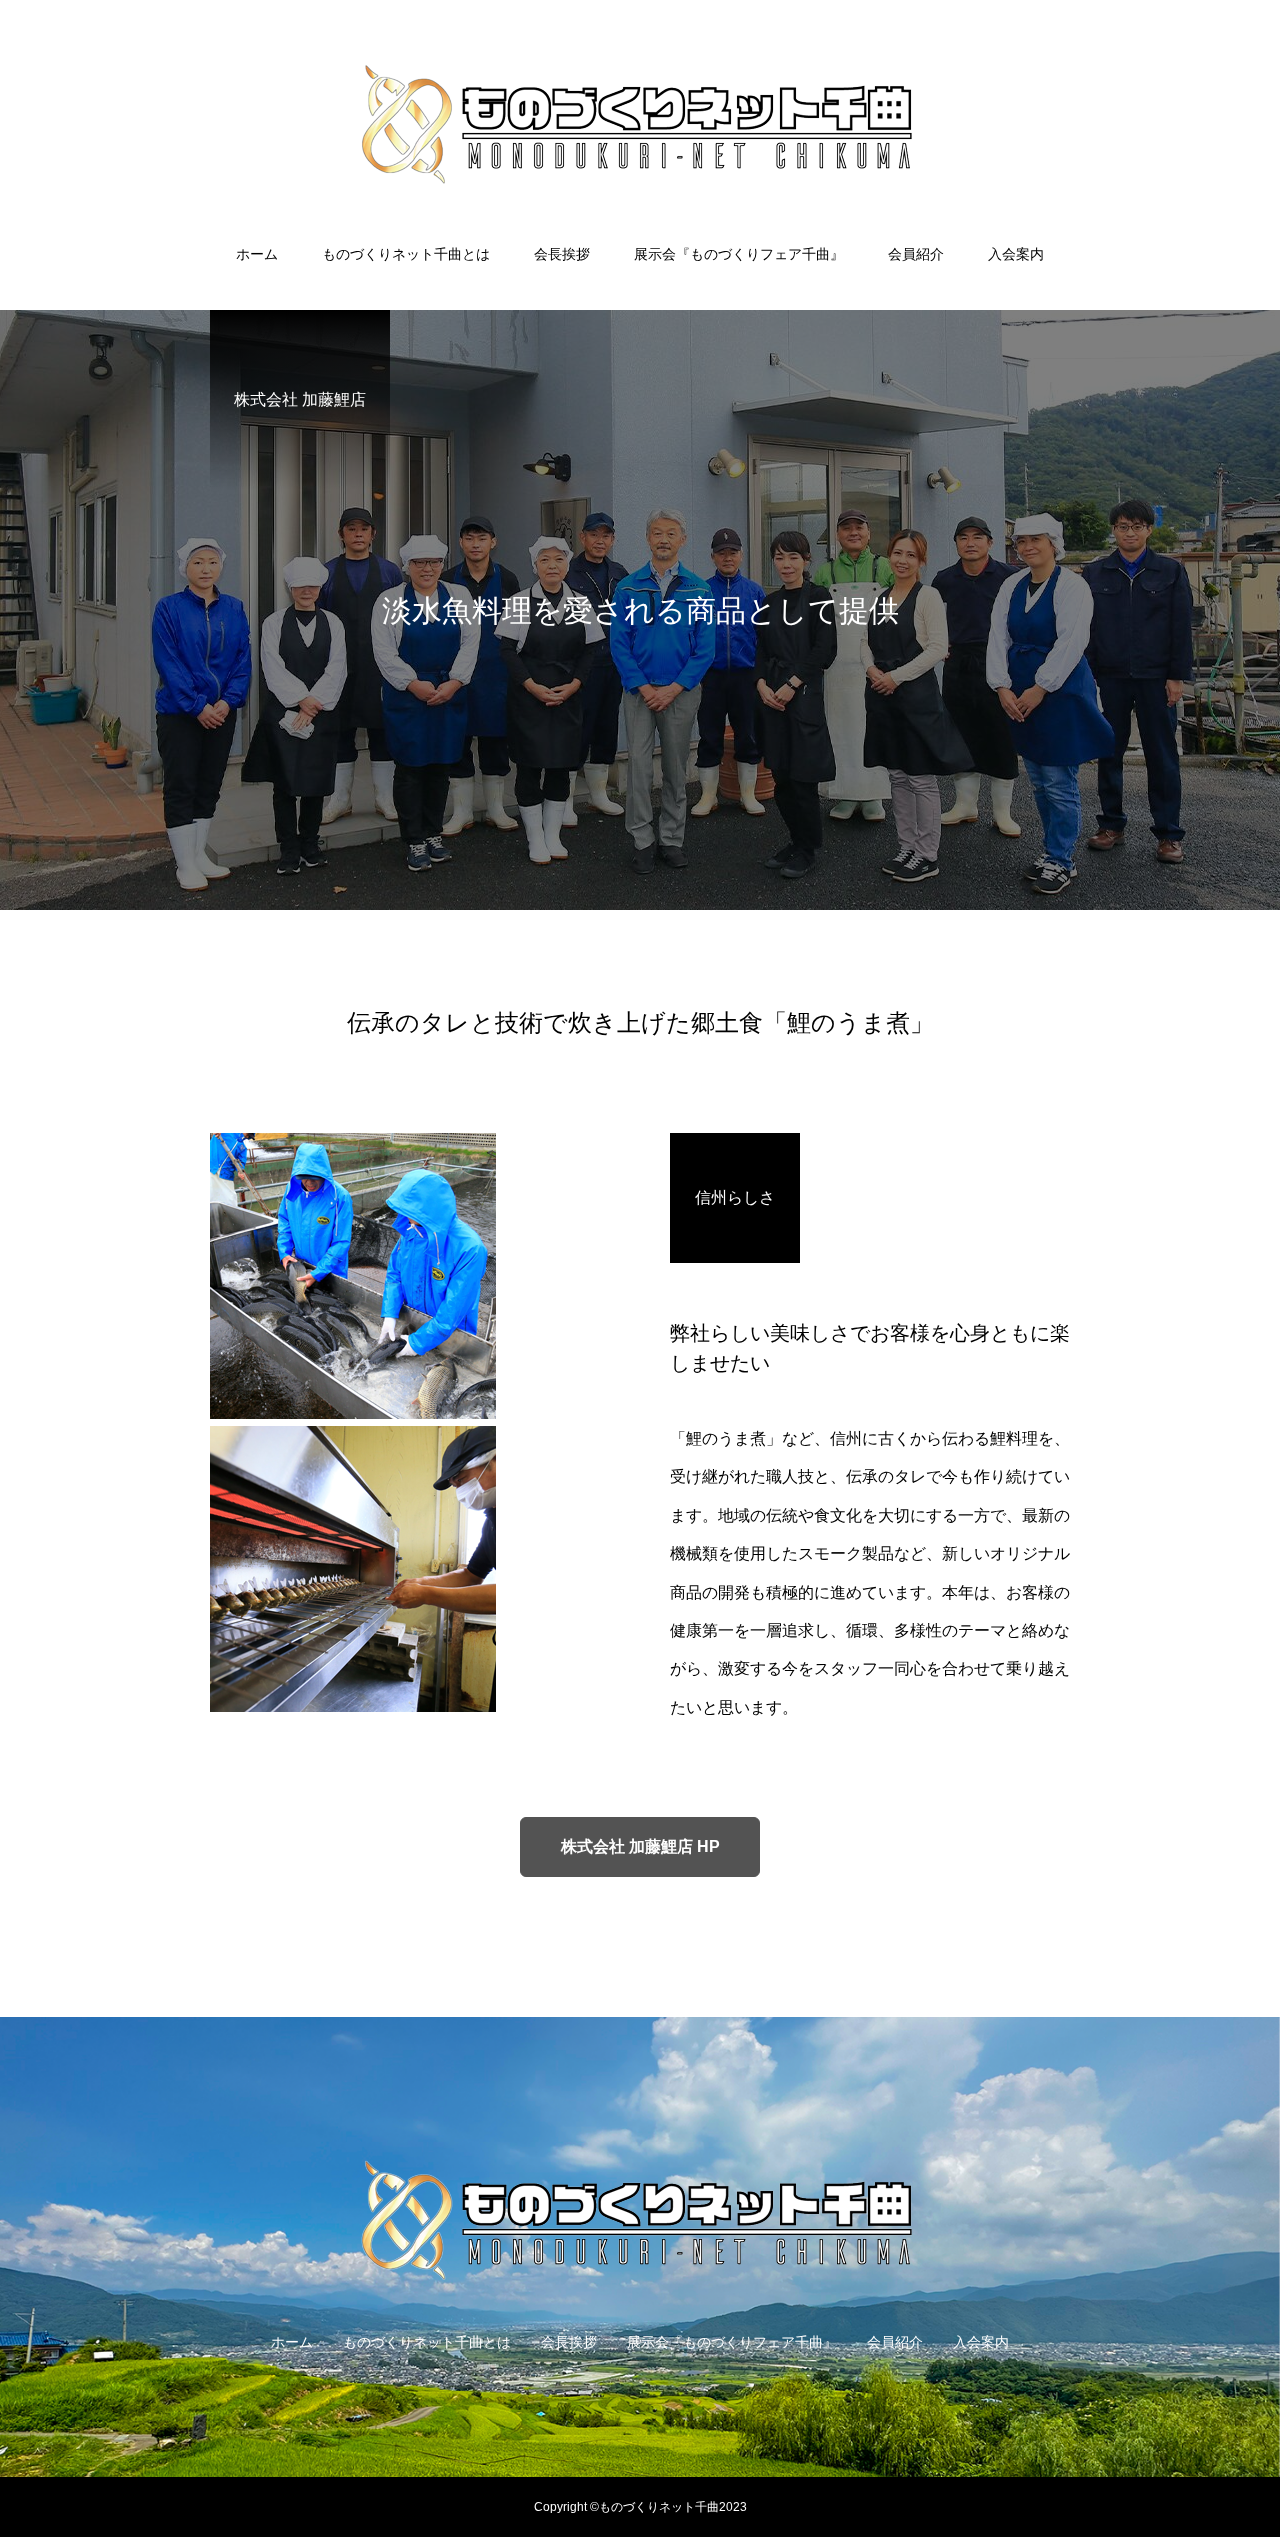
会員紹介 (916, 254)
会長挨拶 (562, 254)
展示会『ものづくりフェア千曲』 (739, 254)
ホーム (257, 254)
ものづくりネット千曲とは (406, 254)
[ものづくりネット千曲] (640, 124)
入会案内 (1016, 254)
